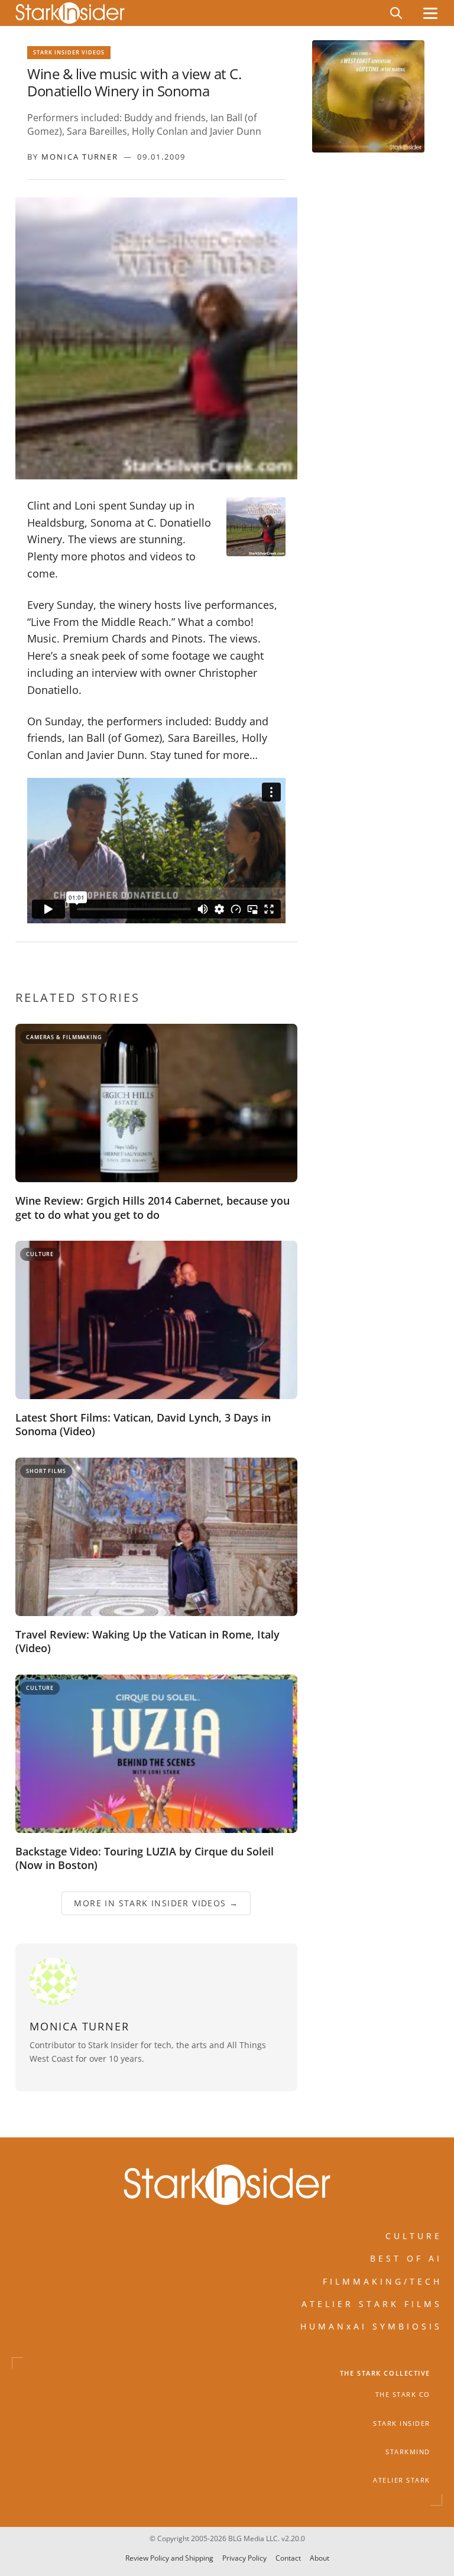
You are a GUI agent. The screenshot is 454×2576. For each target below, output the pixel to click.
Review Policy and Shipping (169, 2558)
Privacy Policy (244, 2558)
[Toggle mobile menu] (430, 13)
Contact (288, 2558)
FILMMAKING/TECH (382, 2281)
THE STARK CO (403, 2395)
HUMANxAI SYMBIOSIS (371, 2327)
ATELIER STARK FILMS (372, 2304)
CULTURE (414, 2236)
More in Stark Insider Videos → (156, 1903)
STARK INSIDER (402, 2423)
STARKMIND (408, 2452)
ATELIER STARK (402, 2481)
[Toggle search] (396, 13)
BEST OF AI (406, 2259)
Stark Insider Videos (69, 52)
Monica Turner (80, 157)
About (320, 2558)
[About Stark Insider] (368, 96)
